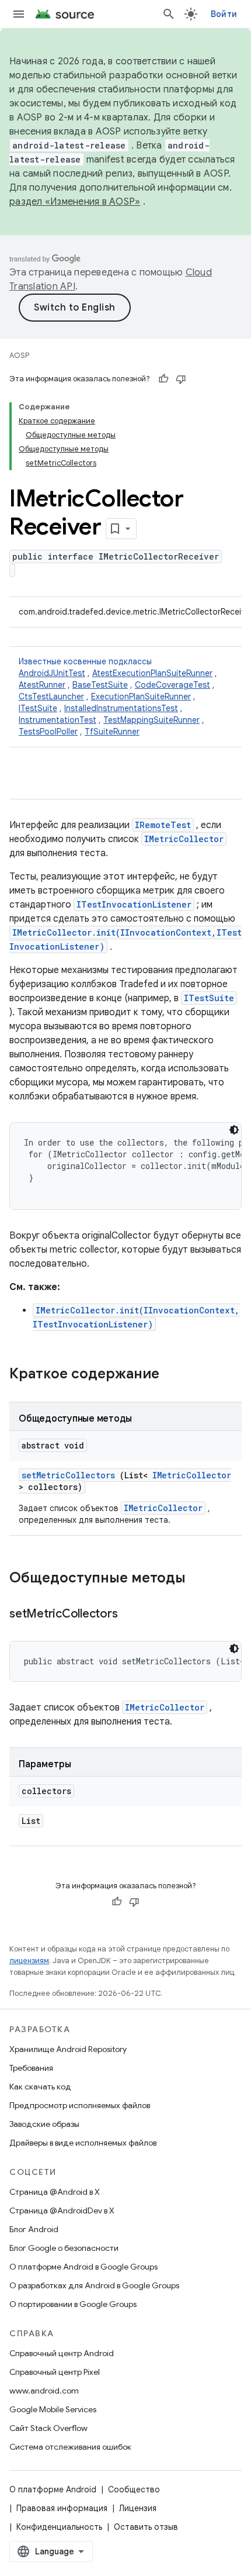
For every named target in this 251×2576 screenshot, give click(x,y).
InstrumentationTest (57, 720)
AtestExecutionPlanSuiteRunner (152, 673)
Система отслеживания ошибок (70, 2447)
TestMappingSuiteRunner (151, 720)
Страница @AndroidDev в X (62, 2211)
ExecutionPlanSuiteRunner (141, 696)
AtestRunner (42, 685)
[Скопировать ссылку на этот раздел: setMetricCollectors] (132, 1615)
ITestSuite (38, 708)
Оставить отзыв (146, 2527)
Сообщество (134, 2489)
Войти (224, 14)
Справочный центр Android (62, 2353)
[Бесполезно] (181, 379)
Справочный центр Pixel (55, 2372)
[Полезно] (163, 379)
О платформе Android (53, 2489)
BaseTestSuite (100, 685)
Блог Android (34, 2229)
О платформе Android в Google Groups (83, 2267)
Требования (31, 2068)
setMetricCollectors (68, 1475)
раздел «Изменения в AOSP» (75, 202)
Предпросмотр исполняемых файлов (80, 2105)
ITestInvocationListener (134, 904)
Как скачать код (40, 2087)
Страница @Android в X (55, 2192)
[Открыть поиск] (169, 14)
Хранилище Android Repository (68, 2049)
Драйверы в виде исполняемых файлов (83, 2143)
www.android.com (44, 2391)
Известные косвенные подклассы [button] (118, 696)
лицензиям (29, 1961)
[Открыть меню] (19, 14)
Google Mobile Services (53, 2409)
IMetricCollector (184, 839)
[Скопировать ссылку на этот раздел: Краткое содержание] (175, 1375)
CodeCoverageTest (172, 685)
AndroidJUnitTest (52, 673)
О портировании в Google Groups (73, 2304)
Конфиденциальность (59, 2527)
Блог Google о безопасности (64, 2248)
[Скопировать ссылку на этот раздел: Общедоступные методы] (201, 1579)
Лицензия (138, 2508)
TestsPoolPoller (48, 732)
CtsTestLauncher (51, 696)
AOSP (19, 355)
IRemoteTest (163, 825)
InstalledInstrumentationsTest (121, 708)
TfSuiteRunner (112, 732)
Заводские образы (44, 2124)
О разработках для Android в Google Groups (94, 2285)
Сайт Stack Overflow (48, 2428)
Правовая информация (62, 2508)
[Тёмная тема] (234, 1130)
